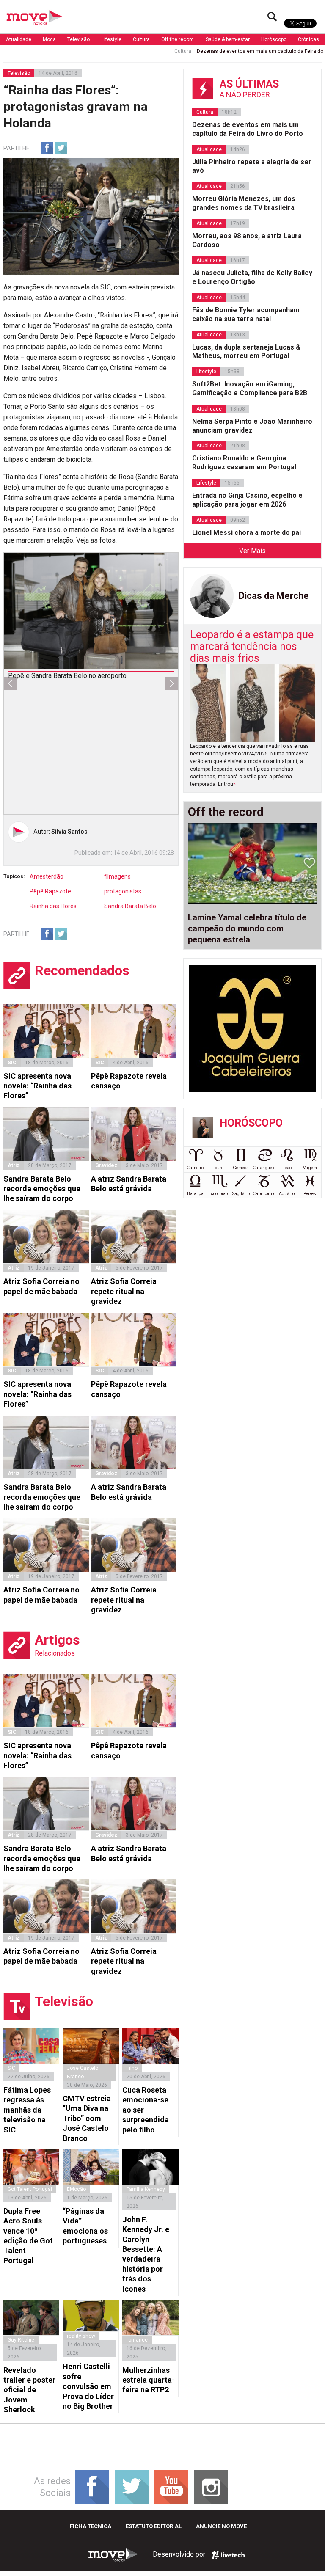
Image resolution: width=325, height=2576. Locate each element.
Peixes (310, 1194)
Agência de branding (228, 2555)
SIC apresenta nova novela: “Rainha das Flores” (37, 1086)
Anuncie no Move (221, 2526)
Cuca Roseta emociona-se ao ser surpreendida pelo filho (146, 2110)
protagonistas (123, 891)
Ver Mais (252, 551)
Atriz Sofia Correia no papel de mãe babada (41, 1286)
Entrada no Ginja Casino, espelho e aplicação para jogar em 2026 (247, 500)
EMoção (76, 2189)
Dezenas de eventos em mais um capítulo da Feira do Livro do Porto (232, 51)
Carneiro (195, 1168)
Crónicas (308, 39)
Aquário (287, 1194)
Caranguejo (264, 1168)
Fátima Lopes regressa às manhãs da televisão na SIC (27, 2110)
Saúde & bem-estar (228, 39)
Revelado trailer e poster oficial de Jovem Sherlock (29, 2390)
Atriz (14, 1165)
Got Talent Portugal (30, 2189)
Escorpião (218, 1194)
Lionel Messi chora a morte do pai (247, 533)
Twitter (61, 148)
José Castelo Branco (83, 2072)
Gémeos (241, 1168)
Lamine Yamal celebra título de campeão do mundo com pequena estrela (247, 928)
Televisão (78, 39)
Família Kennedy (146, 2189)
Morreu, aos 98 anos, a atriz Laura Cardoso (247, 240)
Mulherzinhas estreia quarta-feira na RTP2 (149, 2380)
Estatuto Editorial (154, 2526)
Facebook (47, 148)
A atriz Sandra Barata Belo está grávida (129, 1184)
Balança (195, 1194)
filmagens (117, 876)
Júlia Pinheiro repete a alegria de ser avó (252, 166)
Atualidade (19, 39)
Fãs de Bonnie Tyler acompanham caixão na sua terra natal (246, 314)
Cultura (141, 39)
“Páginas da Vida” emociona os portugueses (85, 2226)
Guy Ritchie (21, 2340)
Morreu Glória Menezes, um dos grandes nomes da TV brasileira (244, 203)
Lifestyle (112, 39)
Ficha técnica (91, 2526)
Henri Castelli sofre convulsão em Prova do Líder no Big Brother (88, 2386)
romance (137, 2340)
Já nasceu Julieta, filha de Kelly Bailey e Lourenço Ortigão (252, 277)
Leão (287, 1168)
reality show (81, 2336)
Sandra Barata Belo (130, 906)
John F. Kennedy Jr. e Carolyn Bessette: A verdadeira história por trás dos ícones (146, 2254)
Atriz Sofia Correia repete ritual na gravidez (124, 1291)
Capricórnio (264, 1194)
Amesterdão (47, 876)
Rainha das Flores (53, 906)
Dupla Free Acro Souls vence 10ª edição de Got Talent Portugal (28, 2236)
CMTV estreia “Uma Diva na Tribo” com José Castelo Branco (87, 2118)
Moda (49, 39)
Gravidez (106, 1165)
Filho (132, 2068)
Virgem (310, 1168)
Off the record (178, 39)
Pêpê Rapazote (50, 891)
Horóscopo (274, 39)
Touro (218, 1168)
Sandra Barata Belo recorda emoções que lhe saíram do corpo (42, 1189)
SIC (12, 1063)
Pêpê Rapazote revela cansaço (129, 1081)
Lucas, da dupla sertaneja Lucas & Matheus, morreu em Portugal (246, 352)
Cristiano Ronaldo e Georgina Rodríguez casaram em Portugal (244, 463)
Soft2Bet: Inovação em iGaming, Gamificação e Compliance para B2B (250, 388)
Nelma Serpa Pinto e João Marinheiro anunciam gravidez (252, 426)
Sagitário (241, 1194)
